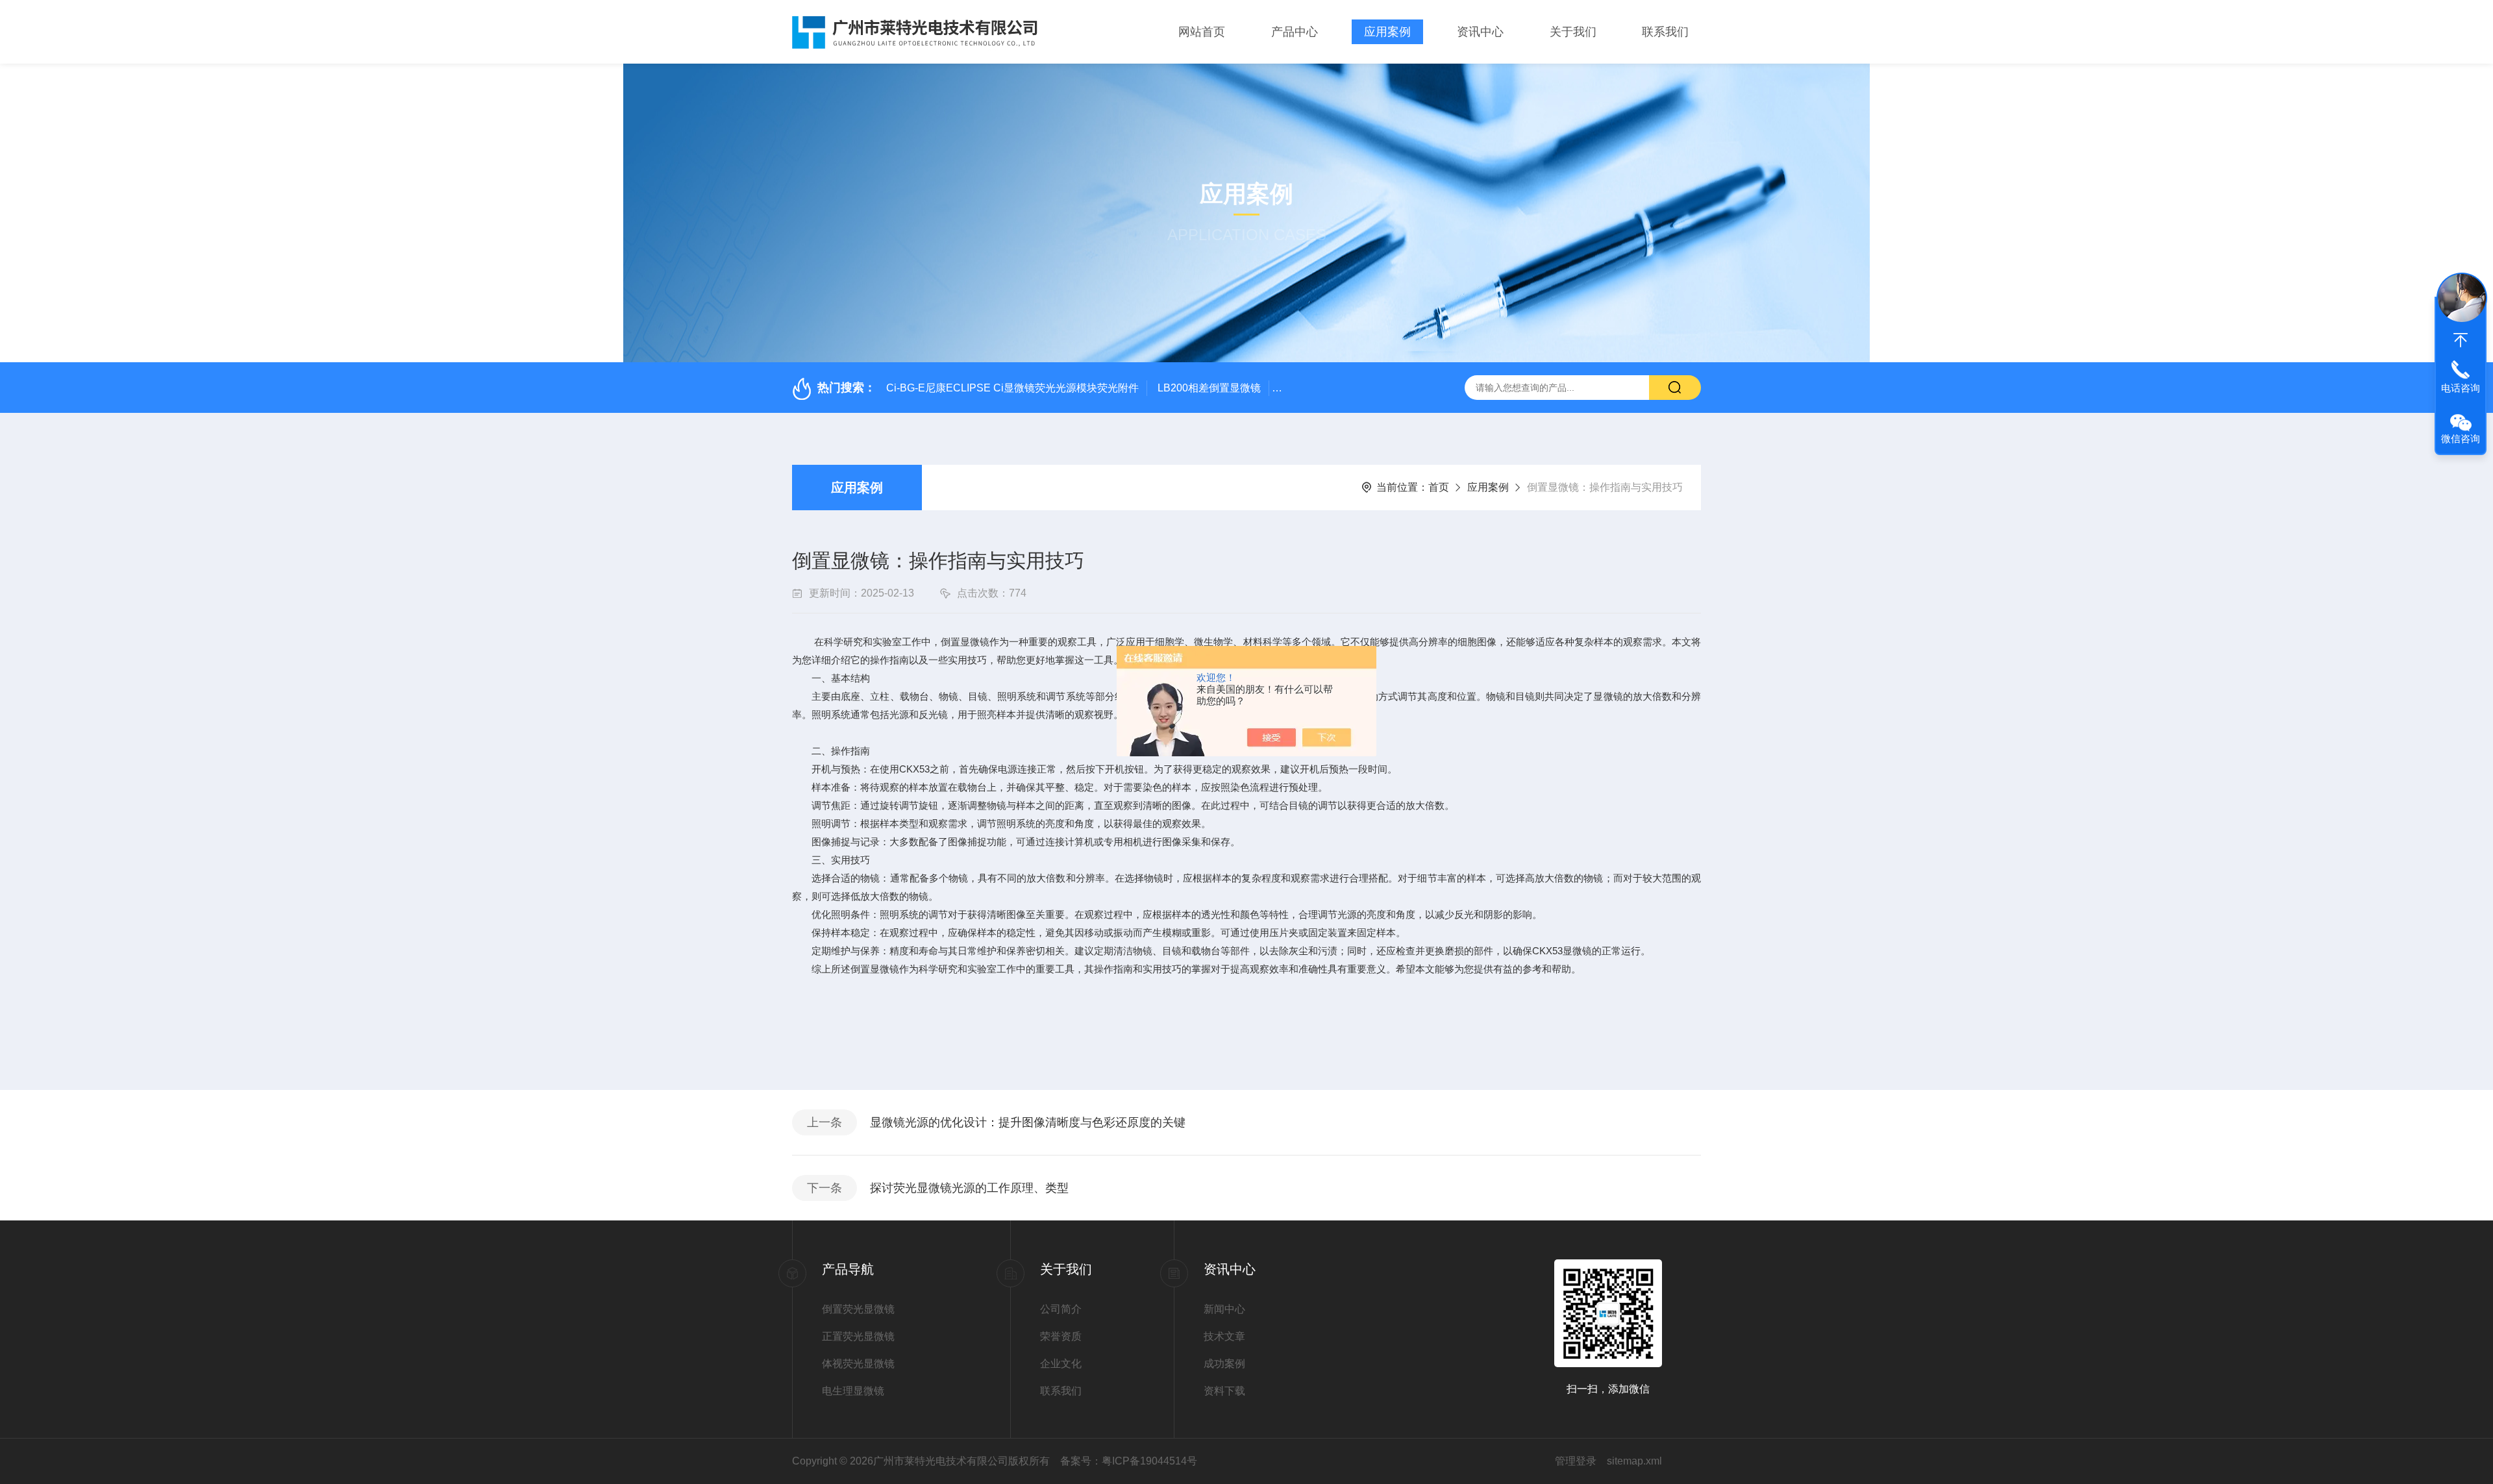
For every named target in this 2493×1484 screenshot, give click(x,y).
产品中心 (1295, 32)
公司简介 (1061, 1309)
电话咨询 (2461, 388)
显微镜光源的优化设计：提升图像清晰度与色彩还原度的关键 (1028, 1122)
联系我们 (1665, 32)
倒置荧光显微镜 (858, 1309)
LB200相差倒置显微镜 (1209, 388)
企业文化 (1061, 1364)
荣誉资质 (1061, 1336)
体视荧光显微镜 (858, 1364)
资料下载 (1224, 1391)
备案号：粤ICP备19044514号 (1129, 1461)
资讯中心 (1480, 32)
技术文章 (1224, 1336)
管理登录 (1576, 1461)
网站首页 (1202, 32)
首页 (1439, 487)
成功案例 (1224, 1364)
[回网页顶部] (2461, 340)
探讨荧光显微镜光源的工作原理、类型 (969, 1188)
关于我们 (1573, 32)
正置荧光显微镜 (858, 1336)
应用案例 (1387, 32)
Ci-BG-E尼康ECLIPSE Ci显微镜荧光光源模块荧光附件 (1012, 388)
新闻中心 (1224, 1309)
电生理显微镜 (853, 1391)
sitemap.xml (1634, 1461)
